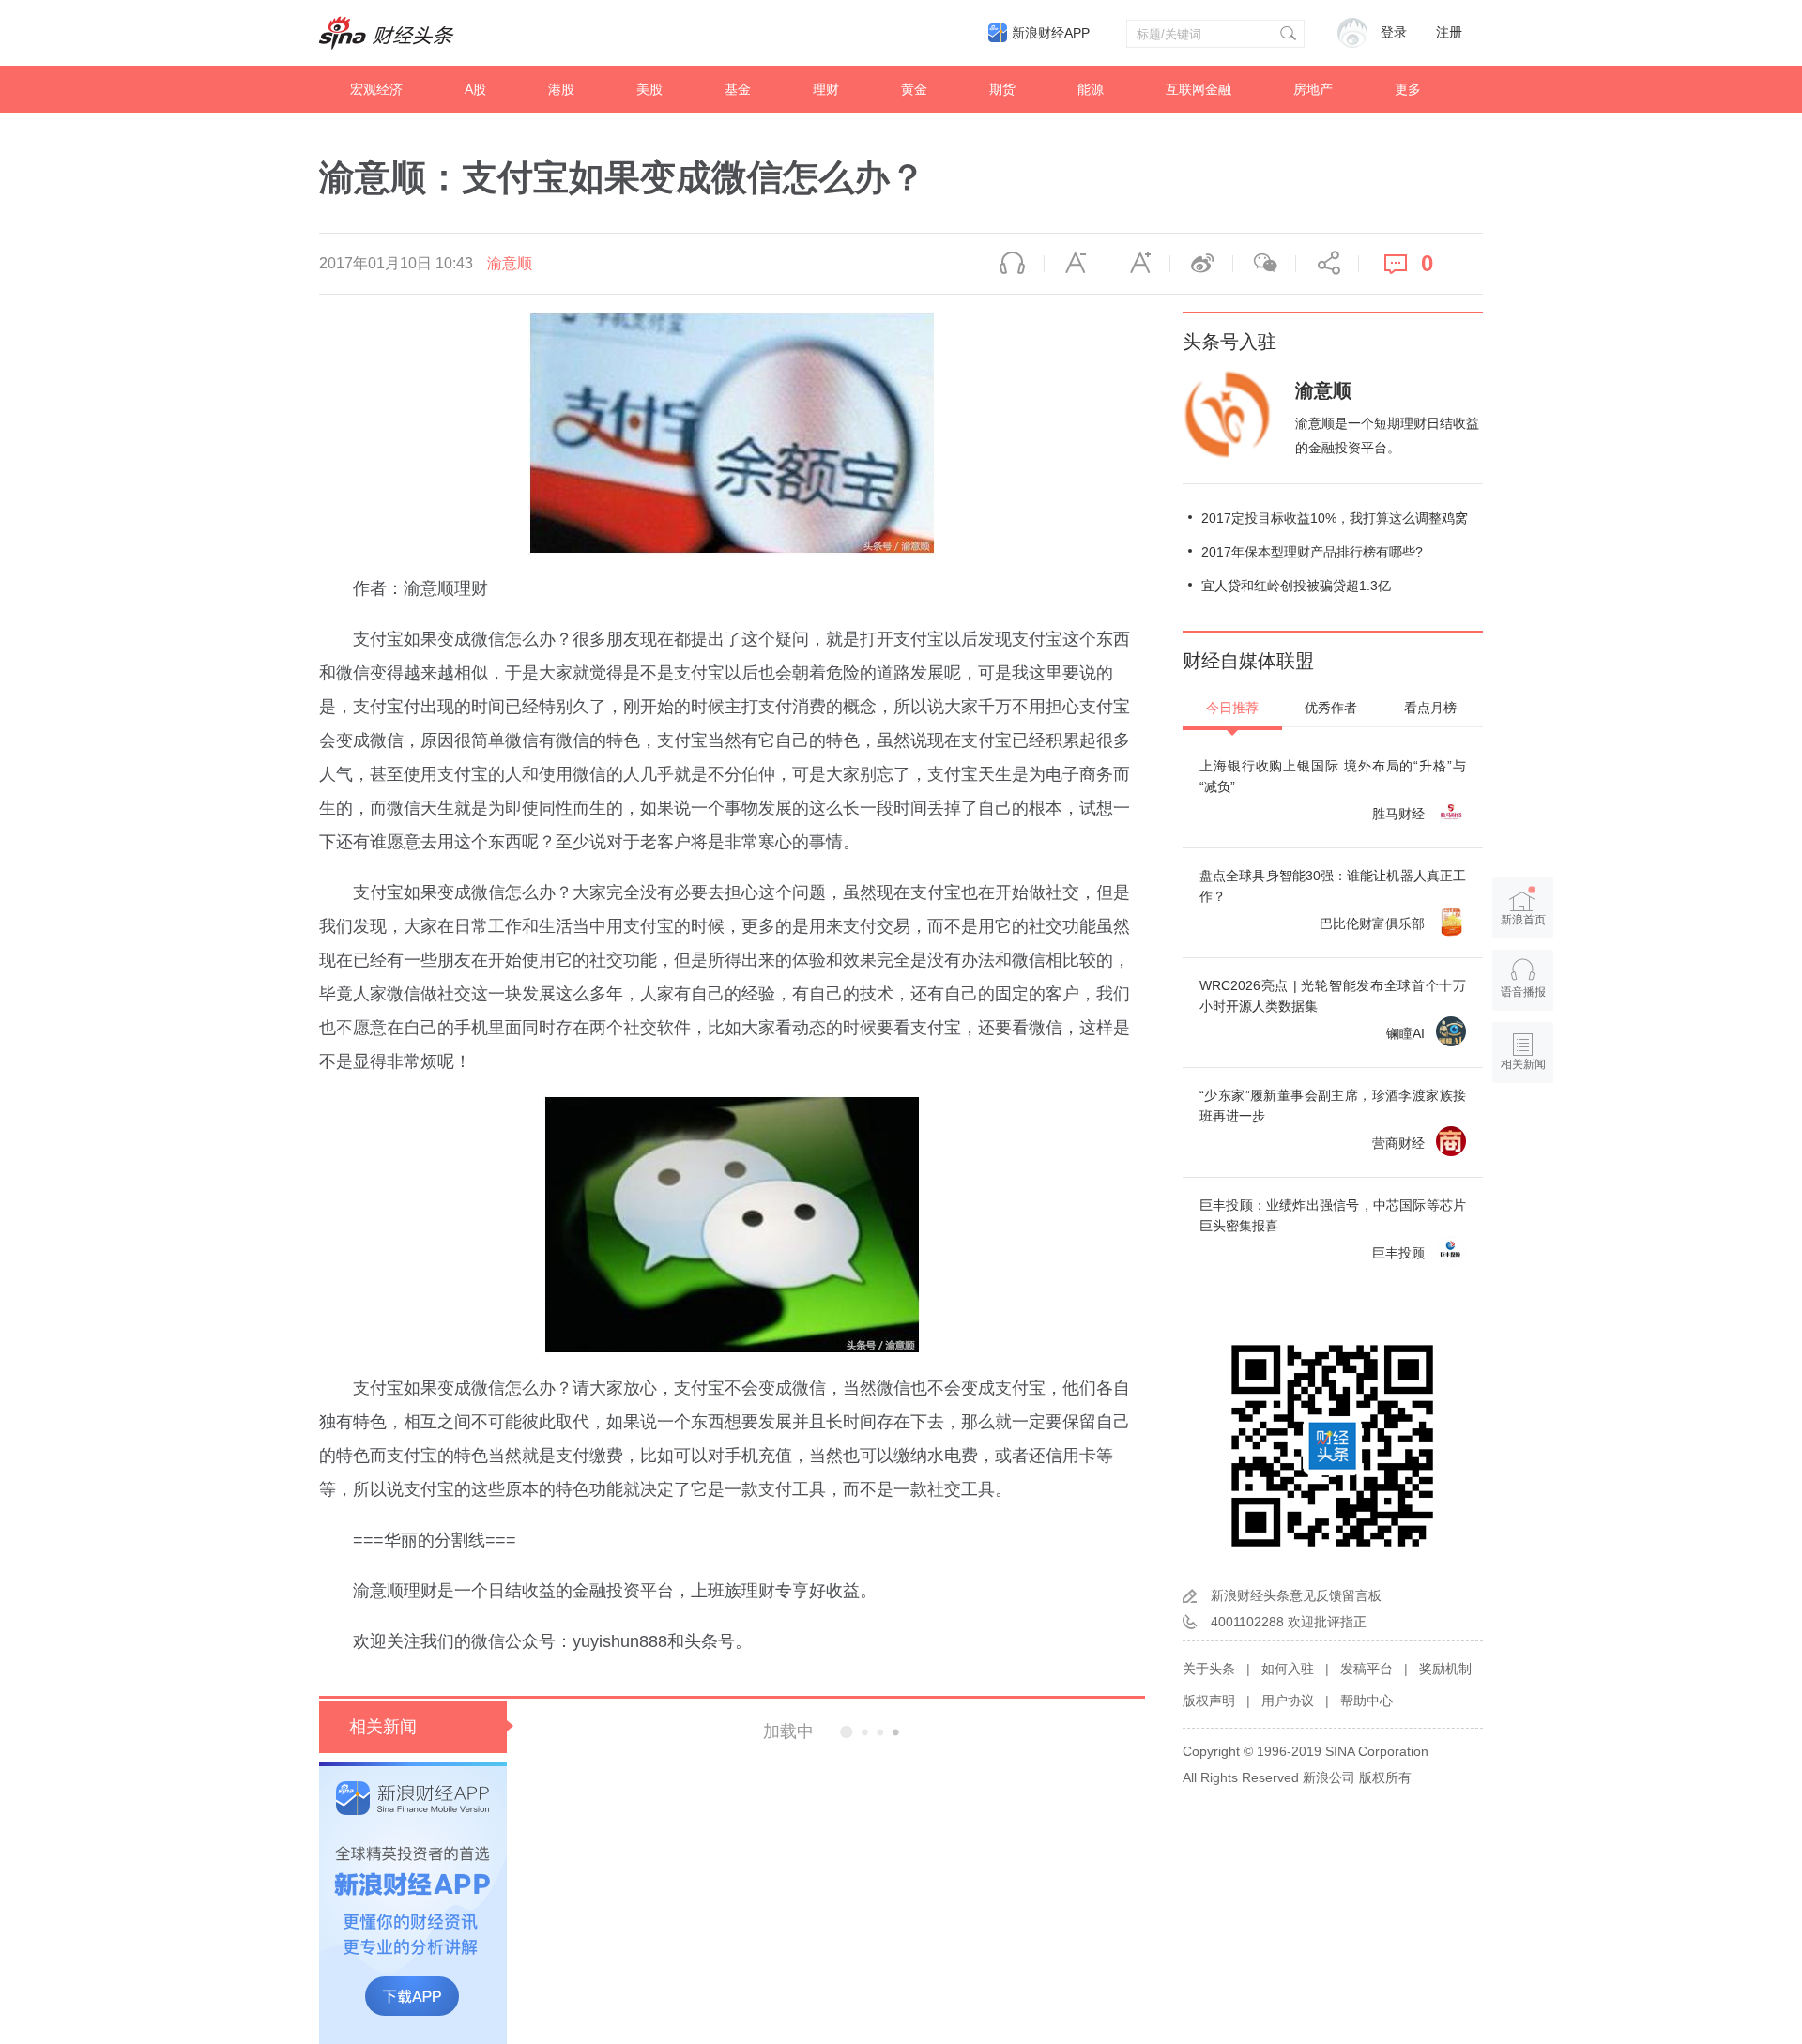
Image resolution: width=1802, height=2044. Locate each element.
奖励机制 (1445, 1669)
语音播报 (1013, 264)
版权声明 (1209, 1701)
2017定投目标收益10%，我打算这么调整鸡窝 (1335, 518)
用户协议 (1288, 1701)
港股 (561, 89)
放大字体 (1138, 264)
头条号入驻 (1229, 342)
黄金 (914, 89)
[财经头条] (387, 33)
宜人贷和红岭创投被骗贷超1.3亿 (1296, 586)
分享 (1327, 264)
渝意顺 (510, 263)
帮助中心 (1367, 1701)
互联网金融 (1199, 89)
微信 (1264, 264)
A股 (475, 89)
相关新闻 (383, 1727)
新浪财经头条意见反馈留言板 (1296, 1595)
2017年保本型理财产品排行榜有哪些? (1312, 552)
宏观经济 (376, 89)
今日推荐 (1232, 708)
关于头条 (1209, 1669)
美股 (649, 89)
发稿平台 (1367, 1669)
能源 (1091, 89)
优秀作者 (1331, 708)
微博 (1201, 264)
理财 (826, 89)
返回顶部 (1523, 1136)
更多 (1408, 89)
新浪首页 (1523, 920)
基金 (738, 89)
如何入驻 (1288, 1669)
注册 (1449, 32)
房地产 (1313, 89)
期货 (1002, 89)
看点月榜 (1430, 708)
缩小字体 (1076, 264)
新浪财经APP (1051, 33)
